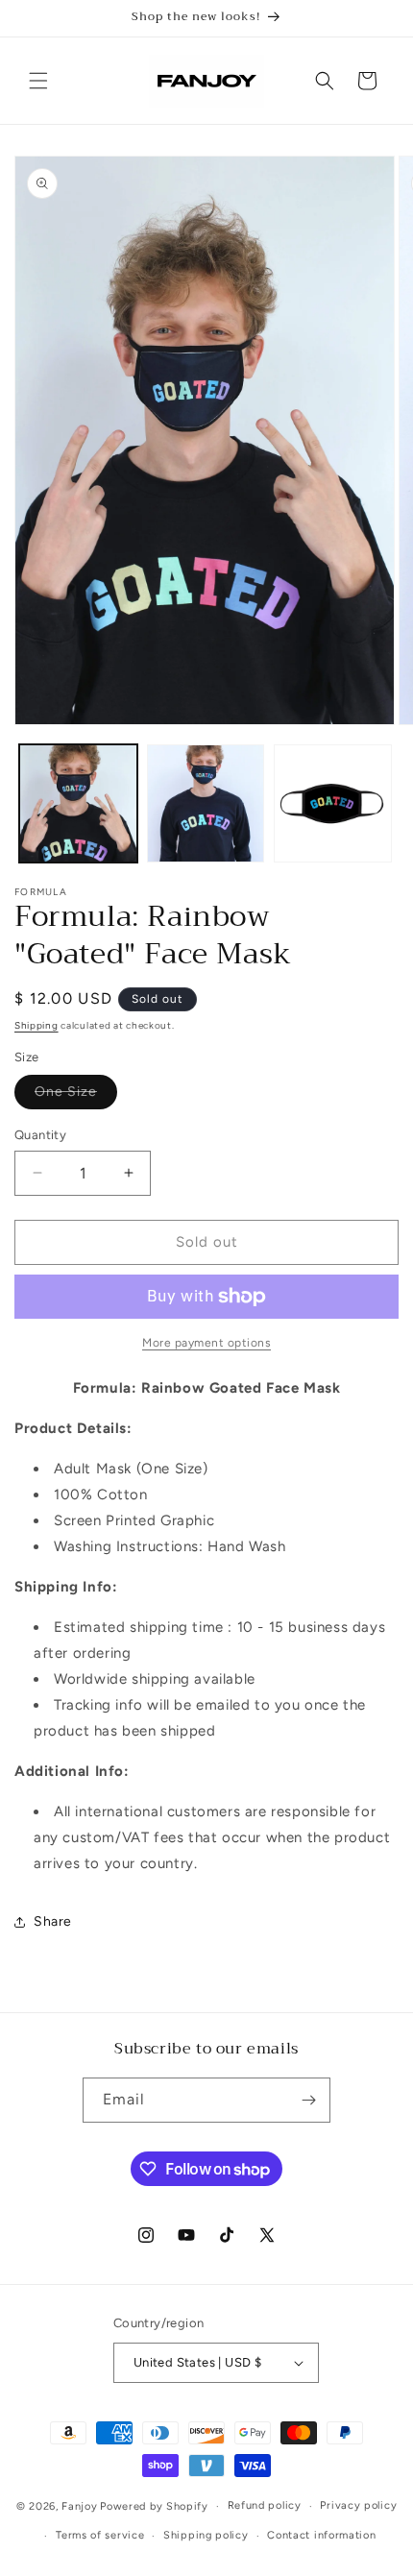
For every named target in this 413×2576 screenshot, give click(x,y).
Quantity (40, 1135)
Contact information (321, 2535)
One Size (76, 1096)
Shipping (36, 1025)
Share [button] (53, 1921)
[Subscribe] (308, 2100)
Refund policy (265, 2505)
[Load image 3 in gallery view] (333, 803)
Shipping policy (206, 2535)
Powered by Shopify (154, 2506)
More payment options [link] (206, 1343)
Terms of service (100, 2535)
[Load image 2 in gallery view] (206, 803)
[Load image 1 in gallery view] (78, 803)
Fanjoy (79, 2506)
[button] (38, 81)
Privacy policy (358, 2505)
